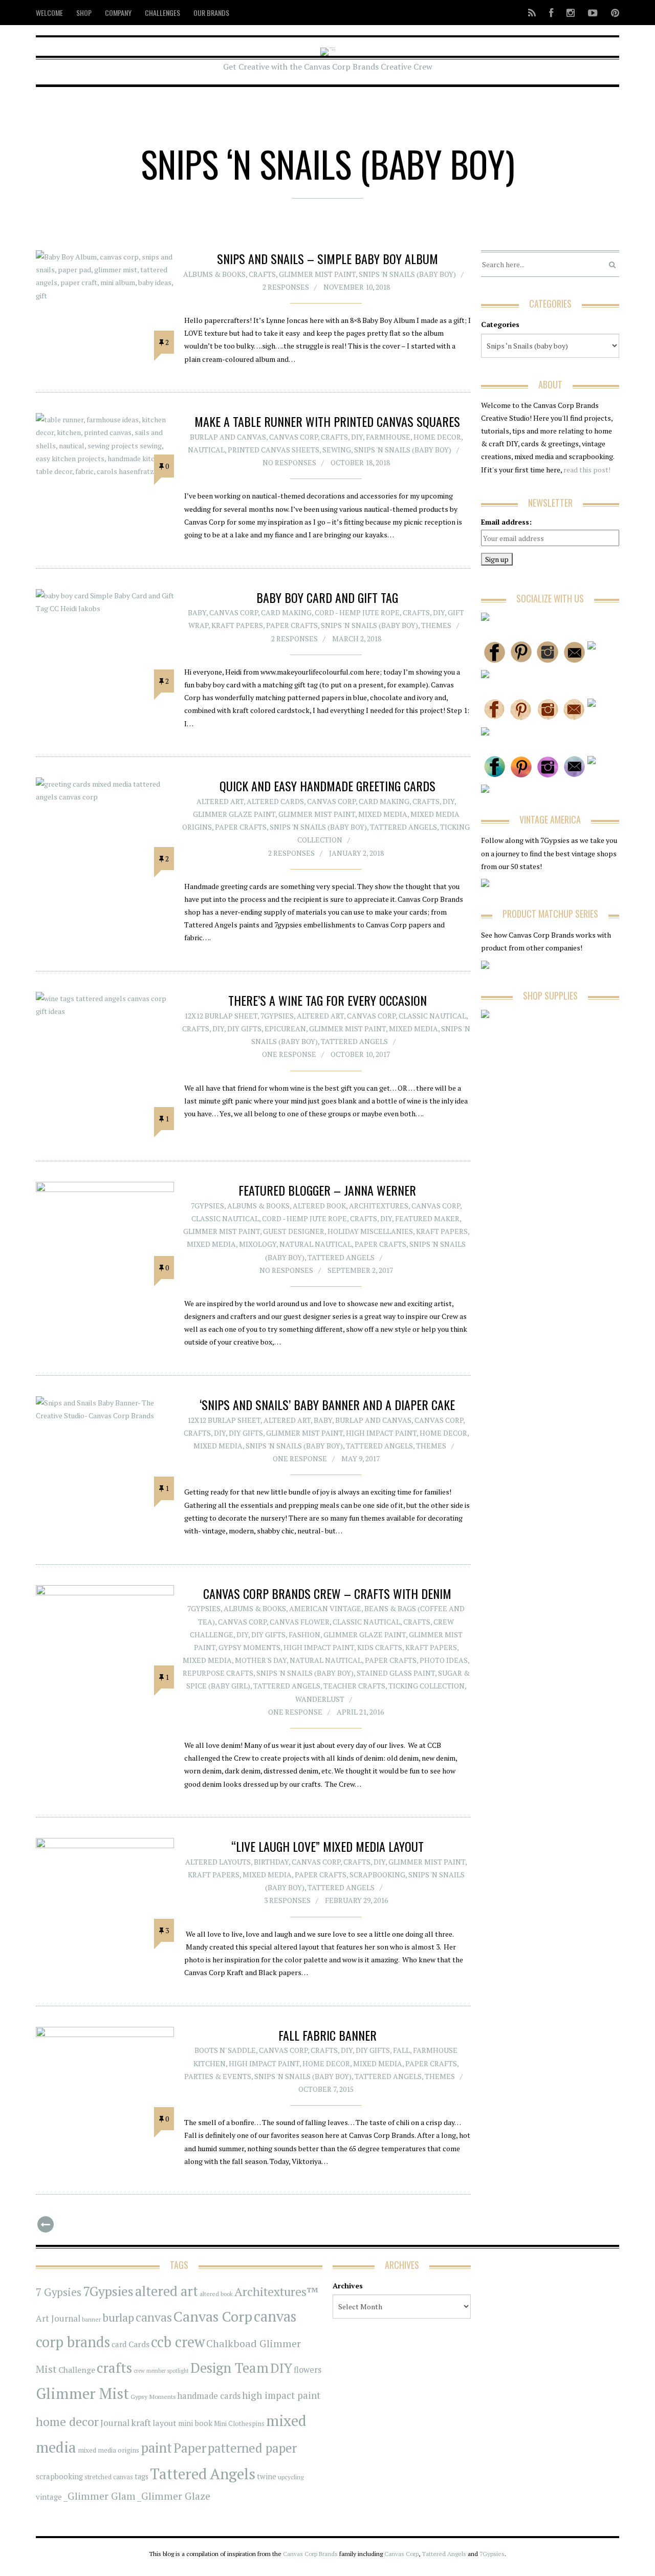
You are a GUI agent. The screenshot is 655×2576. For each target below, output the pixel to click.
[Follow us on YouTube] (593, 13)
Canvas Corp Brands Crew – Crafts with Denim (327, 1593)
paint (156, 2448)
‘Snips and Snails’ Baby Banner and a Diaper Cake (327, 1404)
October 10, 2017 (360, 1054)
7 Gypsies (59, 2292)
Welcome (49, 13)
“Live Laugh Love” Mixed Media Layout (327, 1846)
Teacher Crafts (354, 1686)
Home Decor (437, 437)
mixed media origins (108, 2450)
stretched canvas (109, 2477)
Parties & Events (218, 2076)
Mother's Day (261, 1660)
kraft (141, 2422)
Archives (348, 2286)
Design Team (230, 2368)
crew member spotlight (161, 2371)
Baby (197, 612)
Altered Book (319, 1206)
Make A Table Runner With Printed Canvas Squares (327, 421)
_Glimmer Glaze (174, 2496)
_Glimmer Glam (100, 2496)
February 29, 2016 (356, 1900)
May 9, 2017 (361, 1458)
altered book (216, 2294)
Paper (190, 2448)
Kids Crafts (380, 1647)
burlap (118, 2317)
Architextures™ (276, 2292)
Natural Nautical (315, 1244)
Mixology (258, 1244)
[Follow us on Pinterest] (612, 13)
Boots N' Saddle (225, 2050)
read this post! (586, 470)
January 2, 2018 (356, 853)
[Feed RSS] (532, 13)
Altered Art (220, 801)
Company (118, 13)
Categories (500, 324)
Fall (401, 2050)
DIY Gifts (244, 1029)
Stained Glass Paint (396, 1673)
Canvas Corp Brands (310, 2554)
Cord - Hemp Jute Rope (357, 612)
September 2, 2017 (360, 1270)
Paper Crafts (292, 625)
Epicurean (285, 1029)
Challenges (162, 13)
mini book (195, 2423)
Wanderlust (320, 1699)
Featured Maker (427, 1218)
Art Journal (58, 2319)
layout (165, 2423)
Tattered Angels (403, 827)
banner (91, 2319)
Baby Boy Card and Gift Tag (327, 597)
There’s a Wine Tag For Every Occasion (327, 1000)
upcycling (291, 2477)
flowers (308, 2370)
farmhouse (388, 437)
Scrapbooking (377, 1875)
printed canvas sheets (274, 450)
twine (267, 2476)
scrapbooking (59, 2476)
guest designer (294, 1231)
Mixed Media (383, 814)
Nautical (206, 450)
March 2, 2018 (357, 638)
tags (141, 2476)
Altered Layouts (218, 1862)
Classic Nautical (432, 1016)
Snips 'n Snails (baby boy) (407, 274)
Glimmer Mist (82, 2393)
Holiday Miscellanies (370, 1231)
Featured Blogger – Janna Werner (327, 1190)
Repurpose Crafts (218, 1673)
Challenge (77, 2370)
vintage (49, 2497)
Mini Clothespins (239, 2423)
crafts (114, 2368)
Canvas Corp (293, 437)
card (119, 2344)
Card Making (286, 612)
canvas (154, 2317)
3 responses (287, 1900)
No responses (289, 462)
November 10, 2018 (357, 287)
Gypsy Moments (249, 1647)
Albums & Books (214, 274)
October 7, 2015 (326, 2089)
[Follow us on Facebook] (551, 13)
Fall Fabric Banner (327, 2035)
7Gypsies (277, 1016)
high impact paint (281, 2395)
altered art (167, 2291)
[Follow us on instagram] (571, 13)
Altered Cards (275, 801)
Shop (84, 13)
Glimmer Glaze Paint (234, 814)
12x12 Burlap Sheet (221, 1016)
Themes (436, 625)
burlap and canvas (228, 437)
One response (289, 1054)
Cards (139, 2344)
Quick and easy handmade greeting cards (327, 786)
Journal (115, 2423)
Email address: (506, 522)
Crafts (262, 274)
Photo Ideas (444, 1660)
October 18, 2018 (360, 462)
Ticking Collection (427, 1686)
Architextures (379, 1206)
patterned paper (252, 2448)
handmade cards (209, 2396)
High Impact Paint (381, 1433)
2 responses (286, 287)
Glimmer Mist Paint (317, 274)
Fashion (304, 1635)
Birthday (271, 1862)
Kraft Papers (237, 625)
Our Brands (211, 13)
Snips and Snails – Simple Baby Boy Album (327, 258)
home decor (67, 2422)
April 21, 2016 (360, 1712)
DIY (357, 437)
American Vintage (325, 1608)
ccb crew (178, 2342)
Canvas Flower (300, 1622)
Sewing (337, 450)
